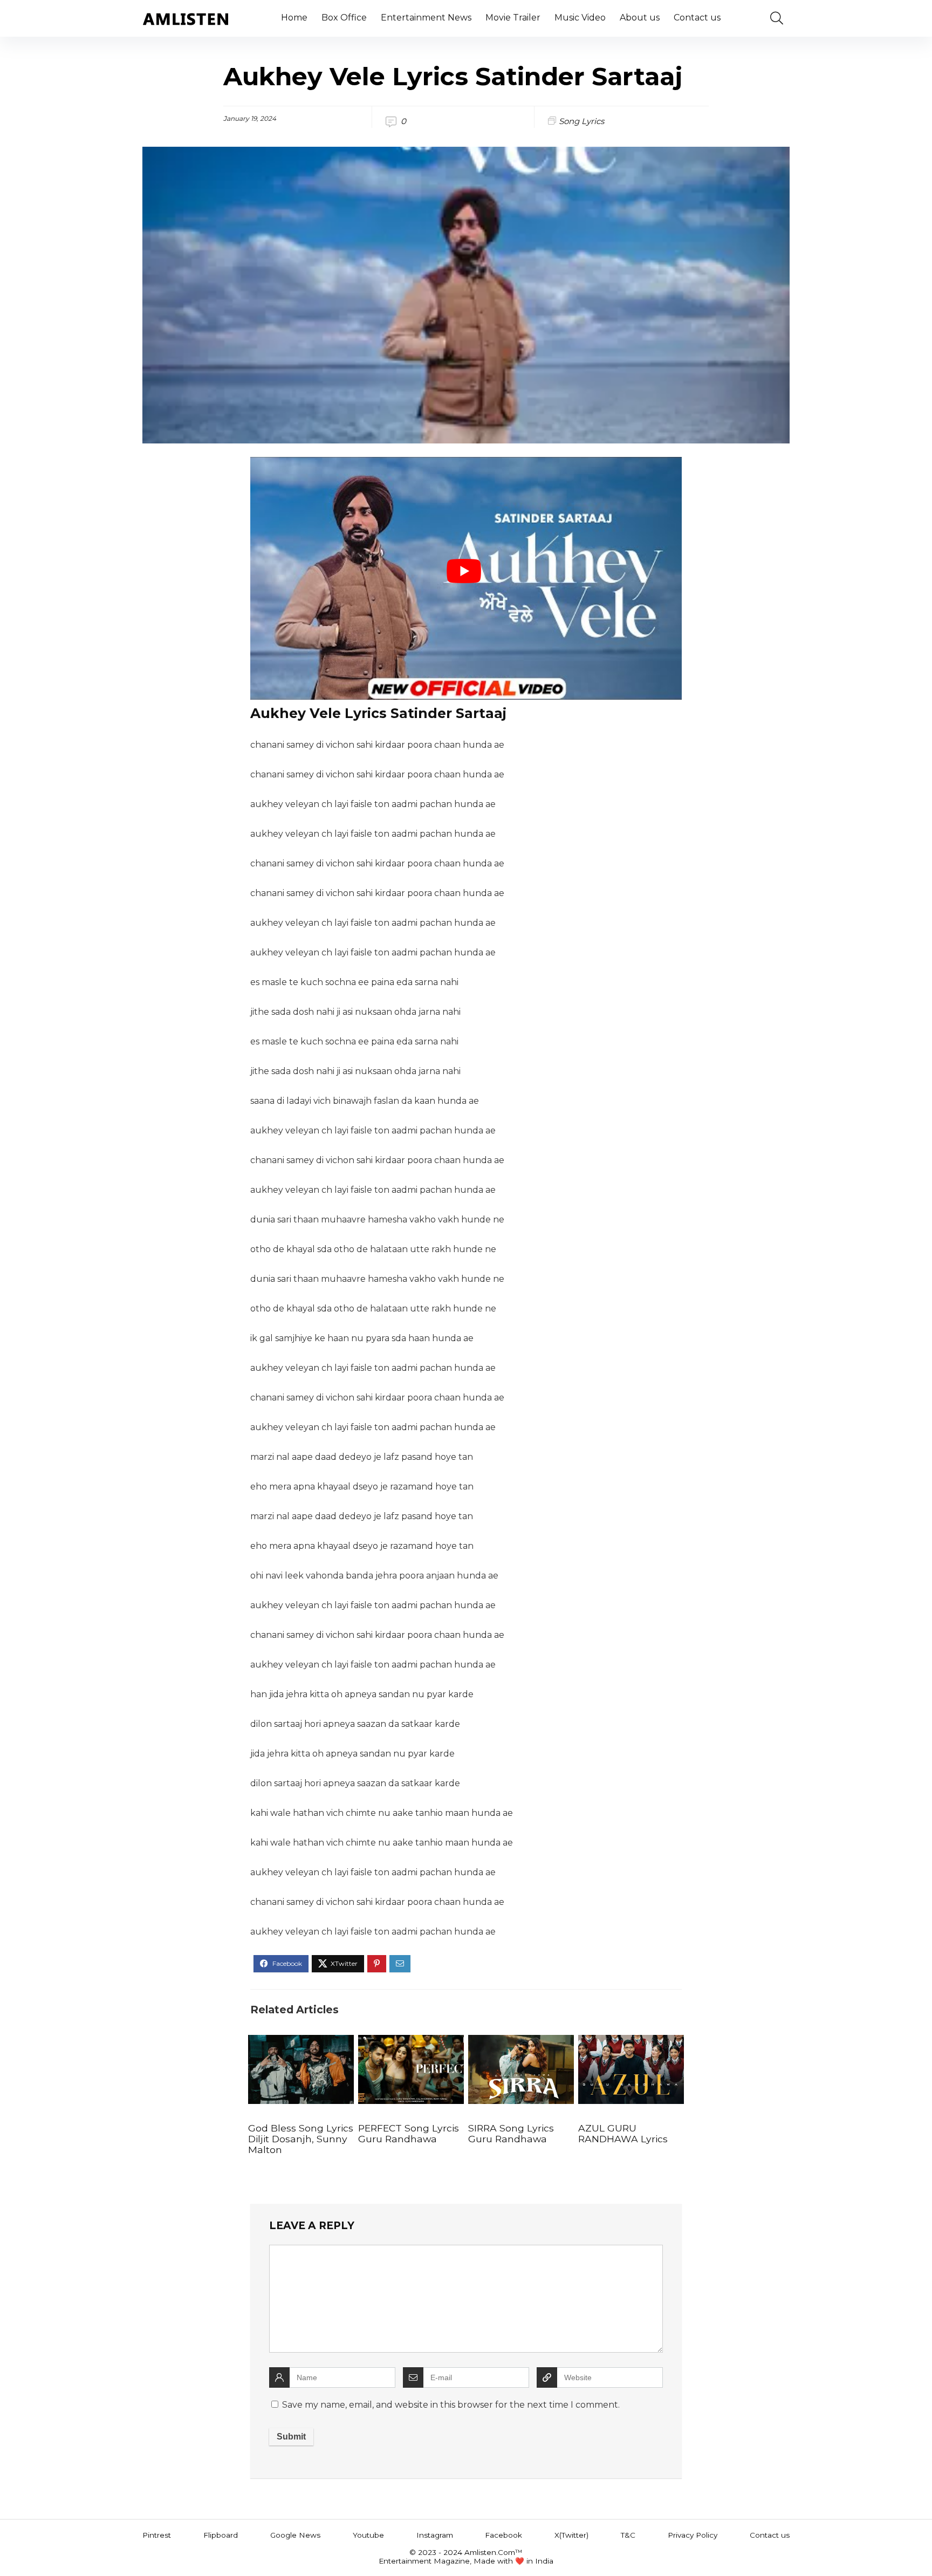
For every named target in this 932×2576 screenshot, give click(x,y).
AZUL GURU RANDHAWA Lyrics (623, 2133)
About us (640, 18)
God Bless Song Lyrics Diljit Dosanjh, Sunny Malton (301, 2139)
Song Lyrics (581, 121)
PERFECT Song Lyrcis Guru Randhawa (409, 2133)
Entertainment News (426, 18)
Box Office (344, 18)
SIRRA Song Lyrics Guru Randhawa (511, 2133)
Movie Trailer (513, 18)
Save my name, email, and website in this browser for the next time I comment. (451, 2405)
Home (294, 18)
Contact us (697, 18)
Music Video (580, 18)
